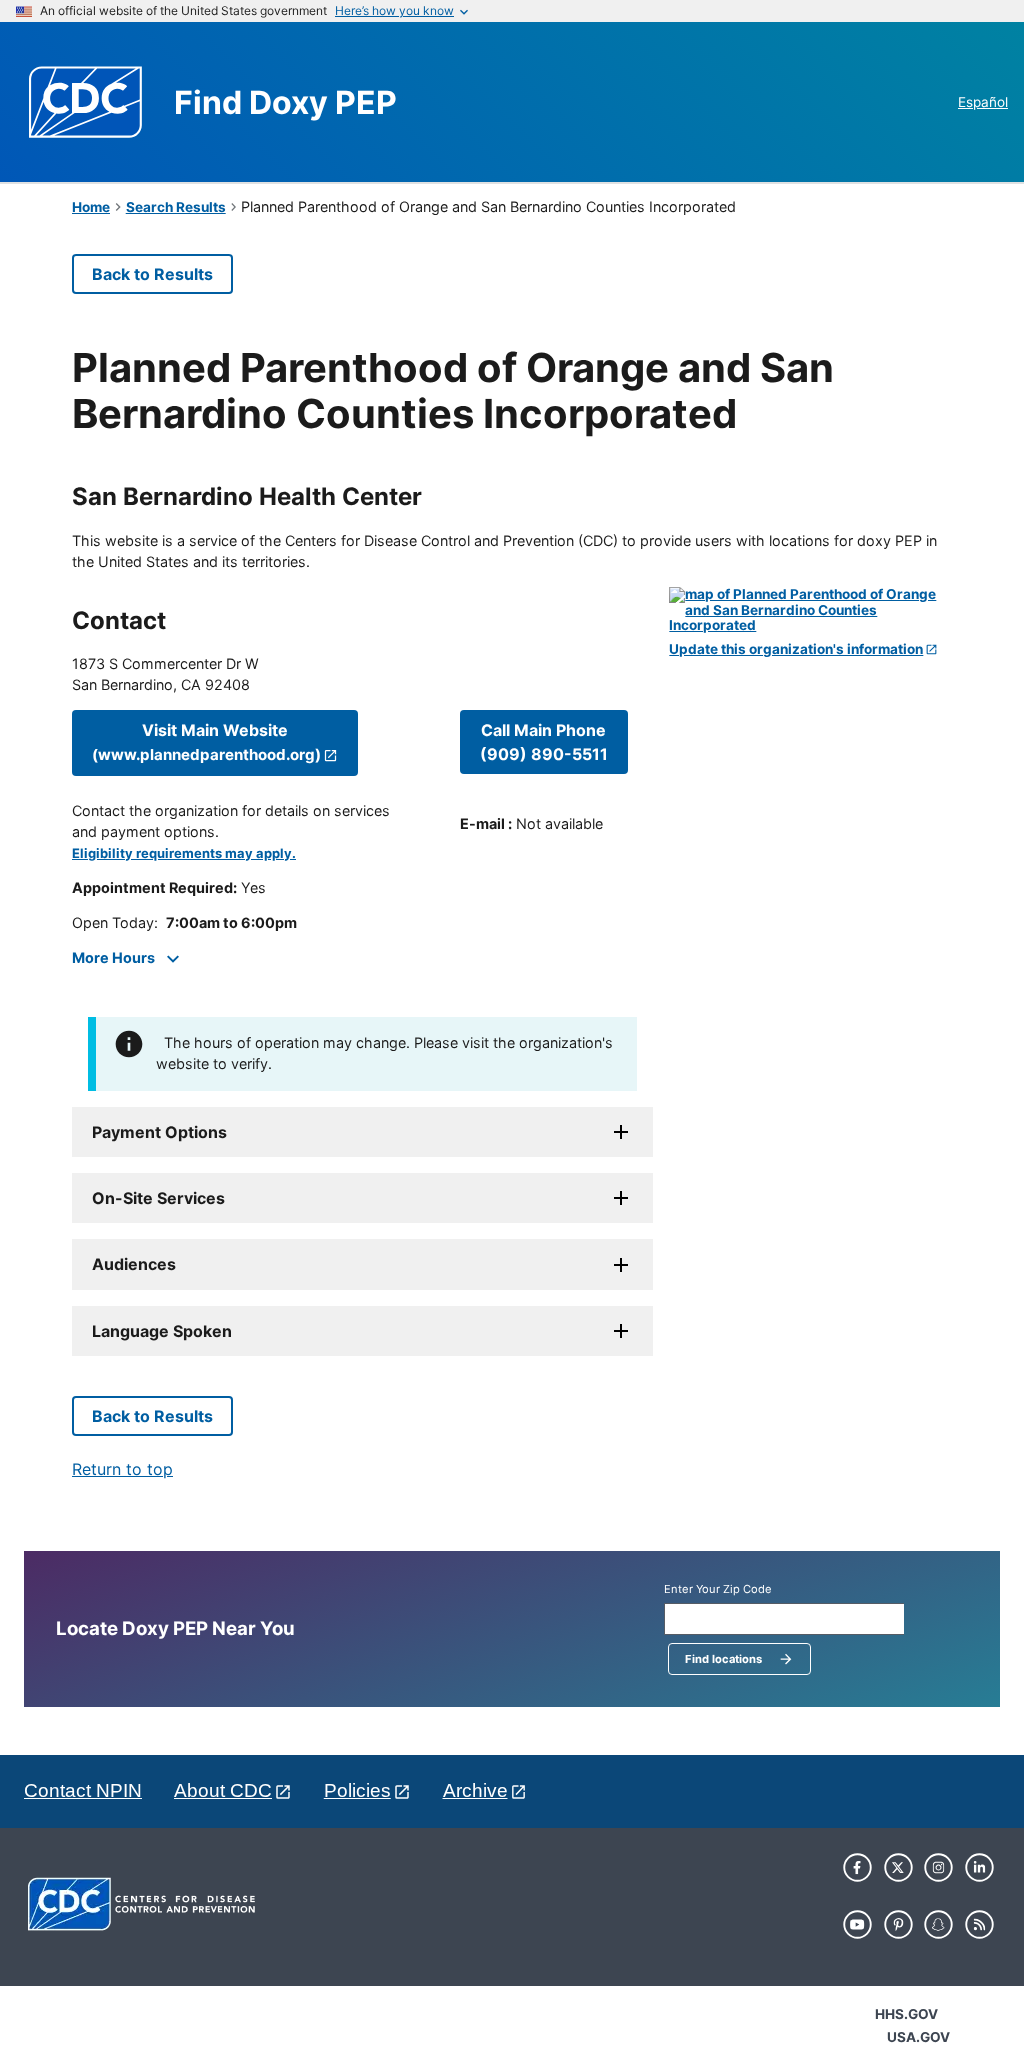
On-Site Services (158, 1198)
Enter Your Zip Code (718, 1589)
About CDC (223, 1790)
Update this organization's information (796, 649)
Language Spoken (162, 1331)
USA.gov (918, 2037)
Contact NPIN (83, 1790)
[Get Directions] (810, 610)
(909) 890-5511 (544, 742)
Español (983, 102)
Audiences (134, 1264)
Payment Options (159, 1132)
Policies (357, 1790)
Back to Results (152, 274)
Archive (475, 1790)
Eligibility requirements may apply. (184, 853)
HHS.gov (906, 2014)
